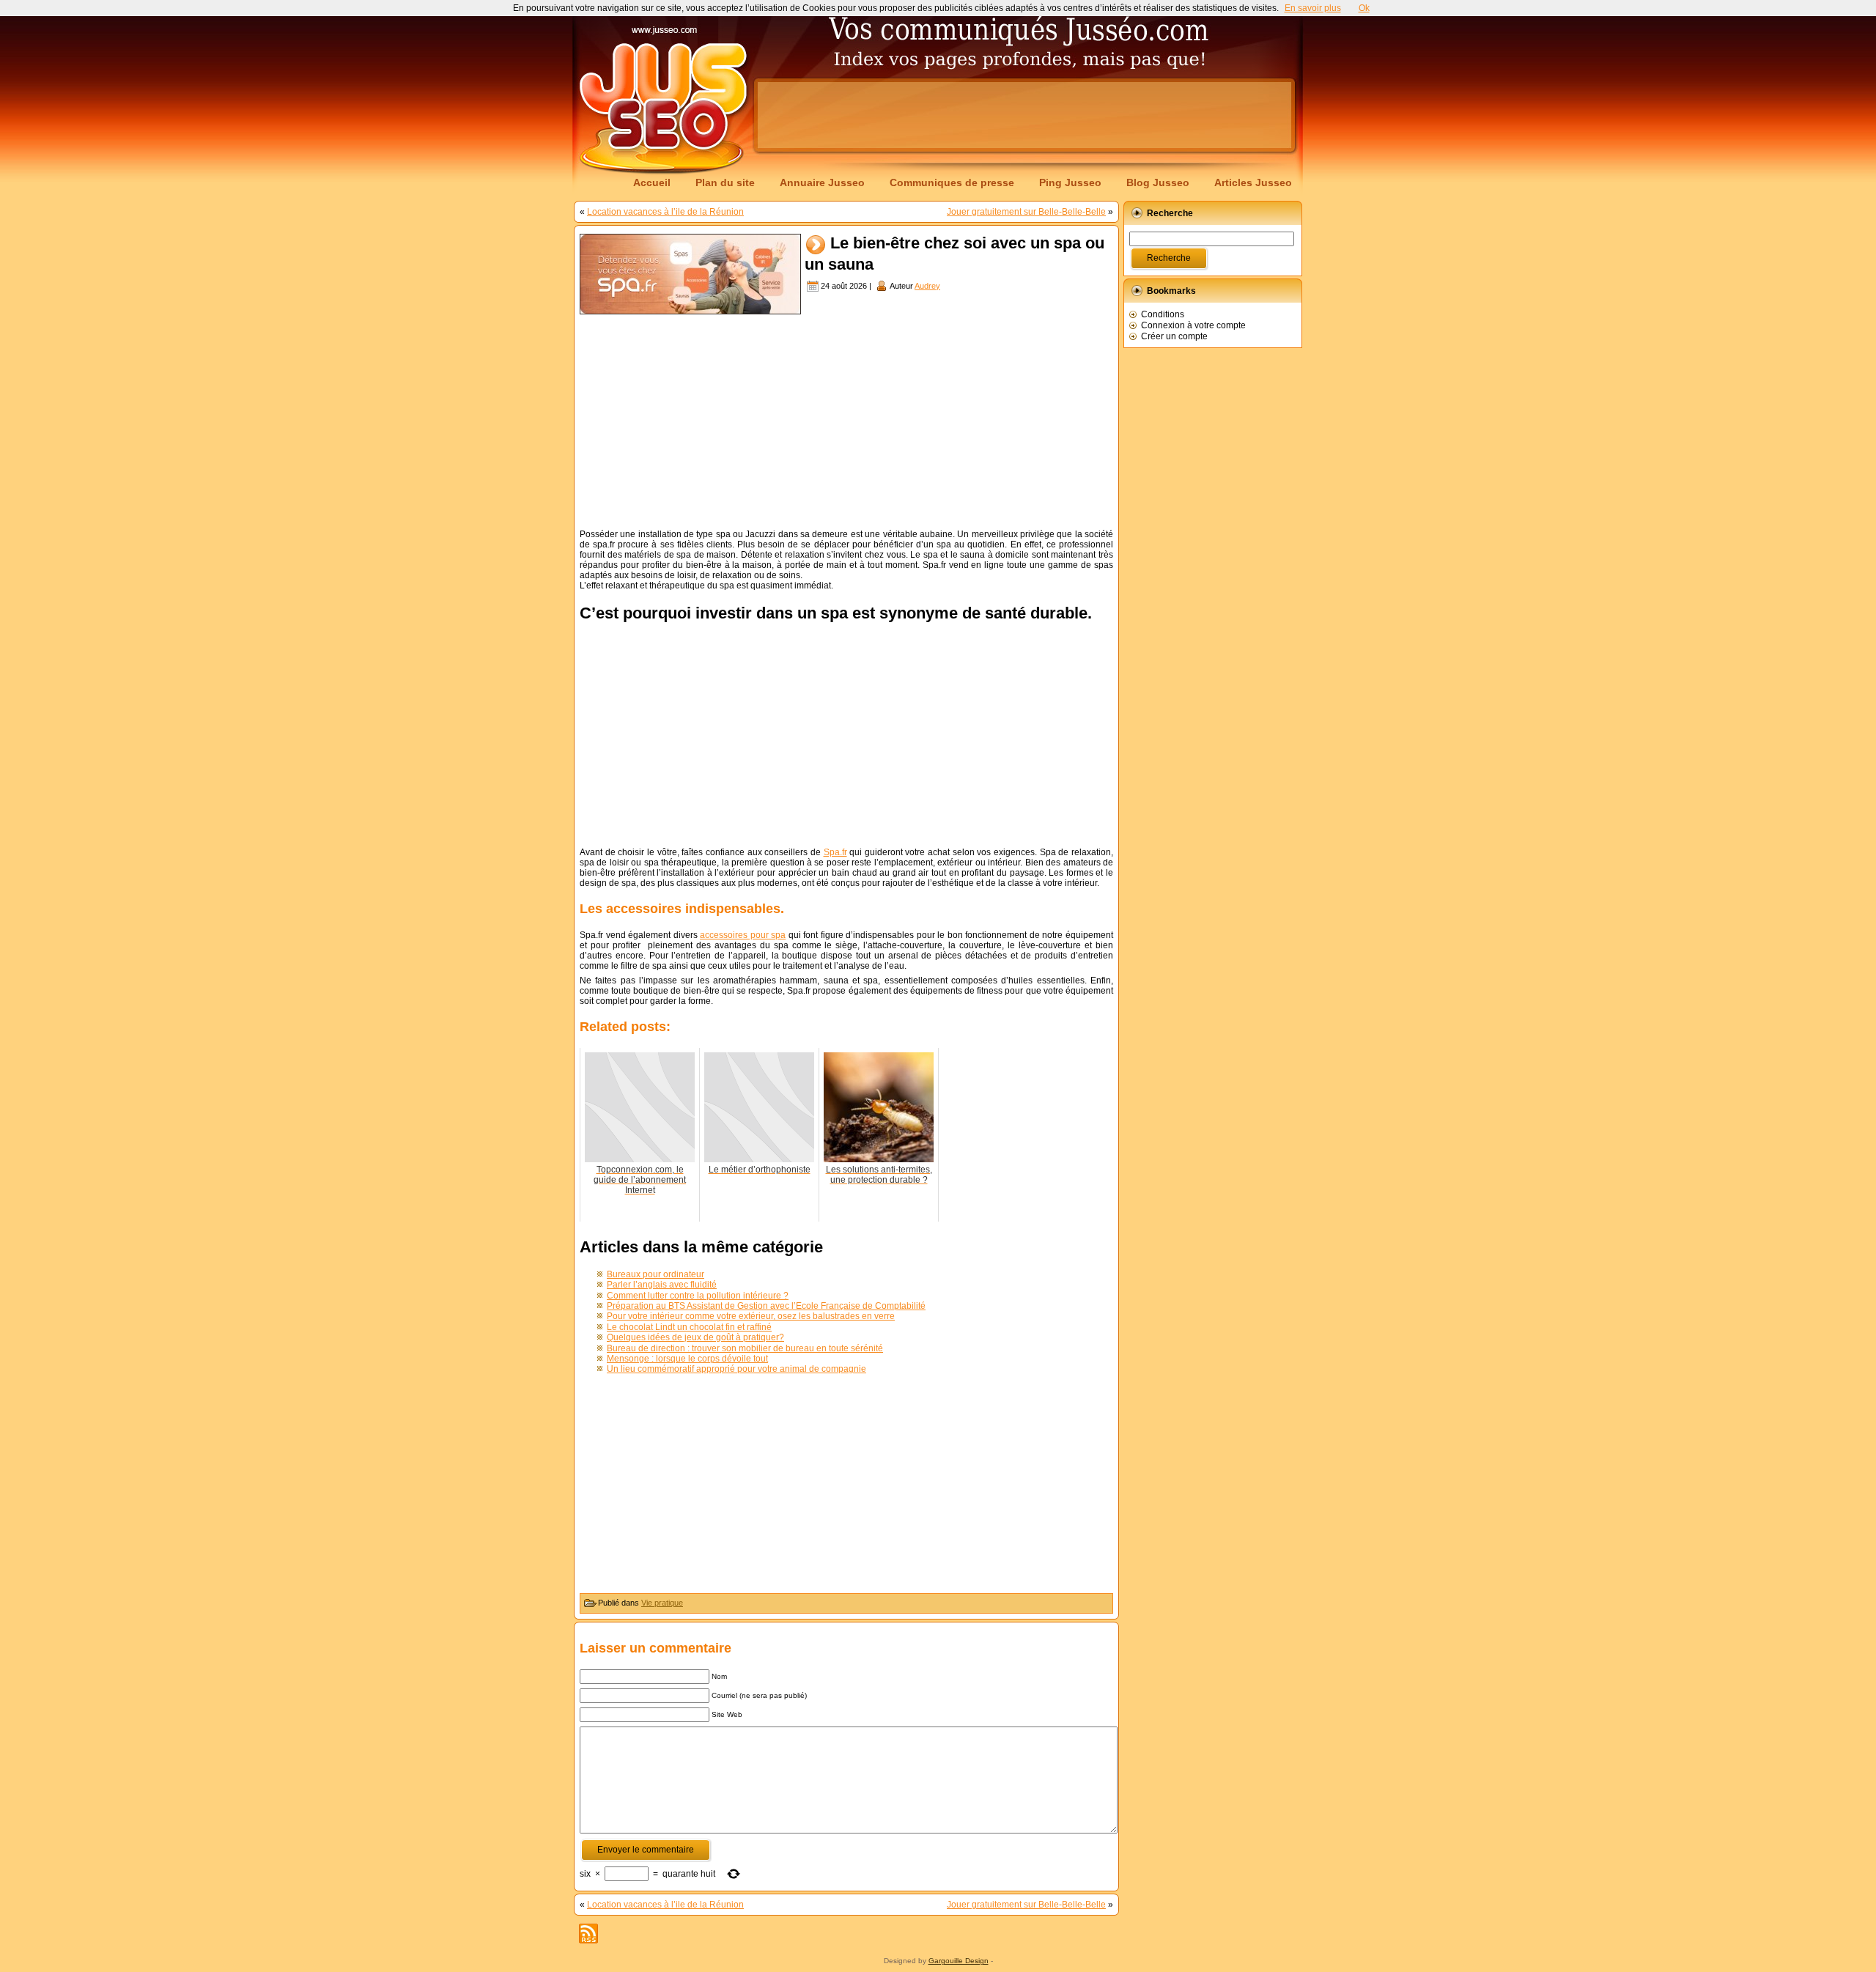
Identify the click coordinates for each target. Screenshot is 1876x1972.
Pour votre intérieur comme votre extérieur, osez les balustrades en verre (751, 1316)
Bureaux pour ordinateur (656, 1274)
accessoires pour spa (743, 935)
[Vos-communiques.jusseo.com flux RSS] (588, 1934)
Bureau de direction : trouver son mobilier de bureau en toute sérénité (745, 1348)
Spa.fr (835, 852)
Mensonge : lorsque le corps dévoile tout (687, 1359)
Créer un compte (1174, 336)
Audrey (927, 286)
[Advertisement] (1024, 115)
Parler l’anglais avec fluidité (662, 1285)
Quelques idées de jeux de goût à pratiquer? (695, 1337)
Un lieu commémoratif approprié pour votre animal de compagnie (736, 1369)
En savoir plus (1313, 8)
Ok (1364, 8)
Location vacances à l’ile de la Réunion (665, 212)
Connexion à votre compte (1193, 325)
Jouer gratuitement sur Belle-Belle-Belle (1026, 212)
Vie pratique (662, 1603)
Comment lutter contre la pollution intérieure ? (698, 1296)
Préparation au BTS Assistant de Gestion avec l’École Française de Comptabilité (766, 1306)
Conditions (1163, 314)
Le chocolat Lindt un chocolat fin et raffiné (689, 1327)
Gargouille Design (959, 1961)
